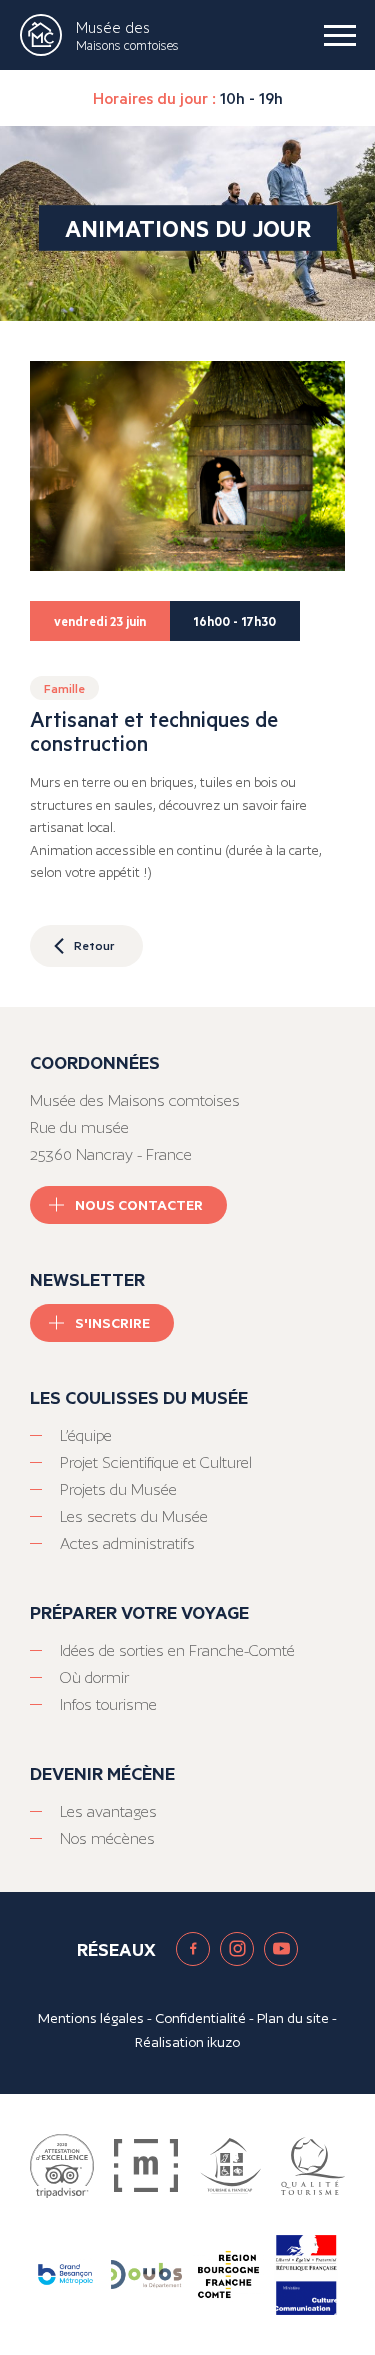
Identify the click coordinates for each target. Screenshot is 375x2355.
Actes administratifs (127, 1543)
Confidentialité (200, 2018)
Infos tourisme (108, 1704)
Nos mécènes (107, 1838)
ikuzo (223, 2042)
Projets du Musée (118, 1489)
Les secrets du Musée (134, 1516)
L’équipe (86, 1435)
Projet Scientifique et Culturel (156, 1462)
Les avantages (108, 1811)
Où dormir (94, 1677)
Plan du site (293, 2018)
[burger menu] (340, 35)
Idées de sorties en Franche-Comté (177, 1650)
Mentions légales (91, 2018)
